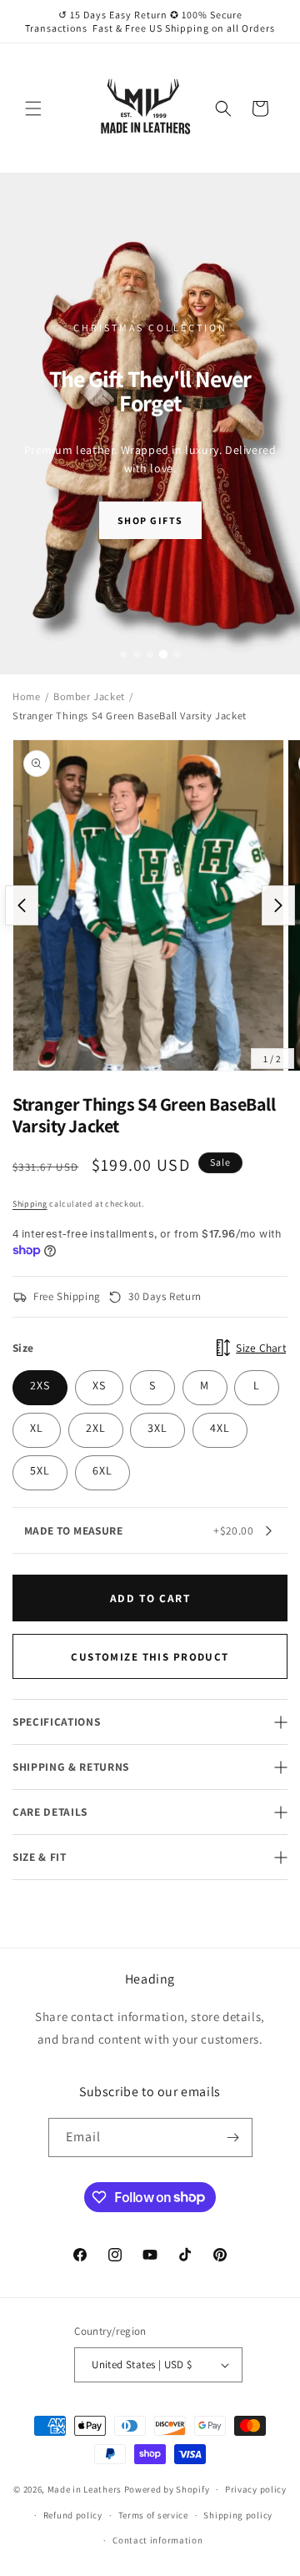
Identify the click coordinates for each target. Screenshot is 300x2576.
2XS (40, 1385)
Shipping (30, 1204)
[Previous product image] (22, 905)
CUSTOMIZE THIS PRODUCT (150, 1657)
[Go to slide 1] (123, 654)
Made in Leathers (85, 2489)
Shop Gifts (150, 520)
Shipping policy (238, 2515)
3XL (157, 1428)
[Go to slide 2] (137, 654)
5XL (40, 1470)
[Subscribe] (233, 2137)
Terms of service (153, 2515)
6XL (102, 1470)
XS (99, 1385)
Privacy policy (256, 2489)
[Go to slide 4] (163, 654)
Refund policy (73, 2515)
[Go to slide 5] (177, 654)
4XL (220, 1428)
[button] (33, 108)
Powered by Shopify (167, 2489)
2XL (96, 1428)
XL (37, 1428)
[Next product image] (278, 905)
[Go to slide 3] (150, 654)
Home (26, 696)
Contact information (157, 2540)
